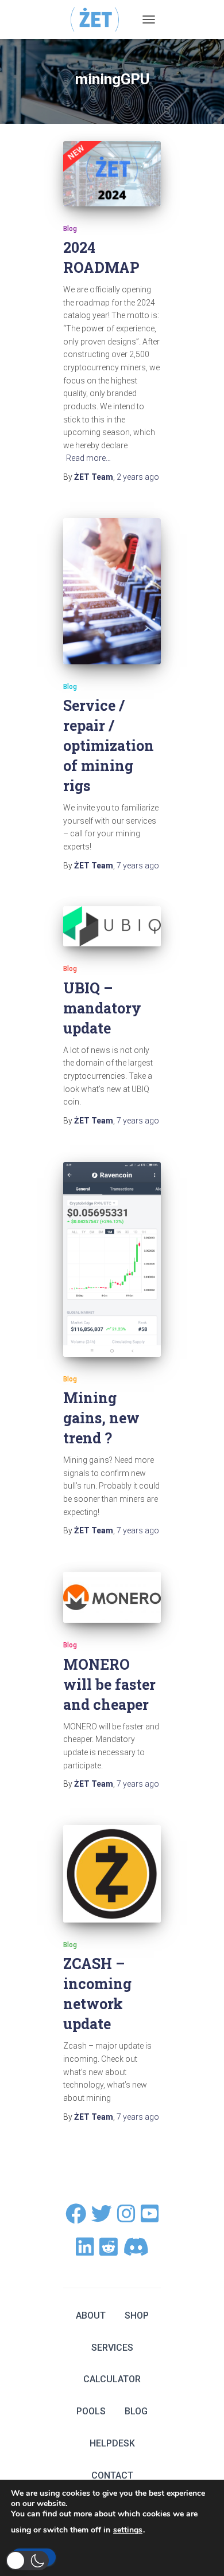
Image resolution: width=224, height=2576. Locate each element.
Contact (112, 2475)
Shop (137, 2315)
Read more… (88, 458)
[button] (27, 2561)
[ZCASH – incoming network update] (112, 1874)
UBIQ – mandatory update (102, 1008)
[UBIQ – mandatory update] (112, 926)
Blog (70, 229)
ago (138, 477)
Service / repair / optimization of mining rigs (109, 745)
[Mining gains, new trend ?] (112, 1259)
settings (128, 2530)
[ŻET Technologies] (100, 19)
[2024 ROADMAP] (112, 173)
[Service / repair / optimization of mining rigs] (112, 591)
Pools (91, 2411)
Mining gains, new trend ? (101, 1418)
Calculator (112, 2379)
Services (112, 2348)
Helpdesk (112, 2443)
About (91, 2315)
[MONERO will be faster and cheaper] (112, 1598)
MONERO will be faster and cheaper (109, 1684)
